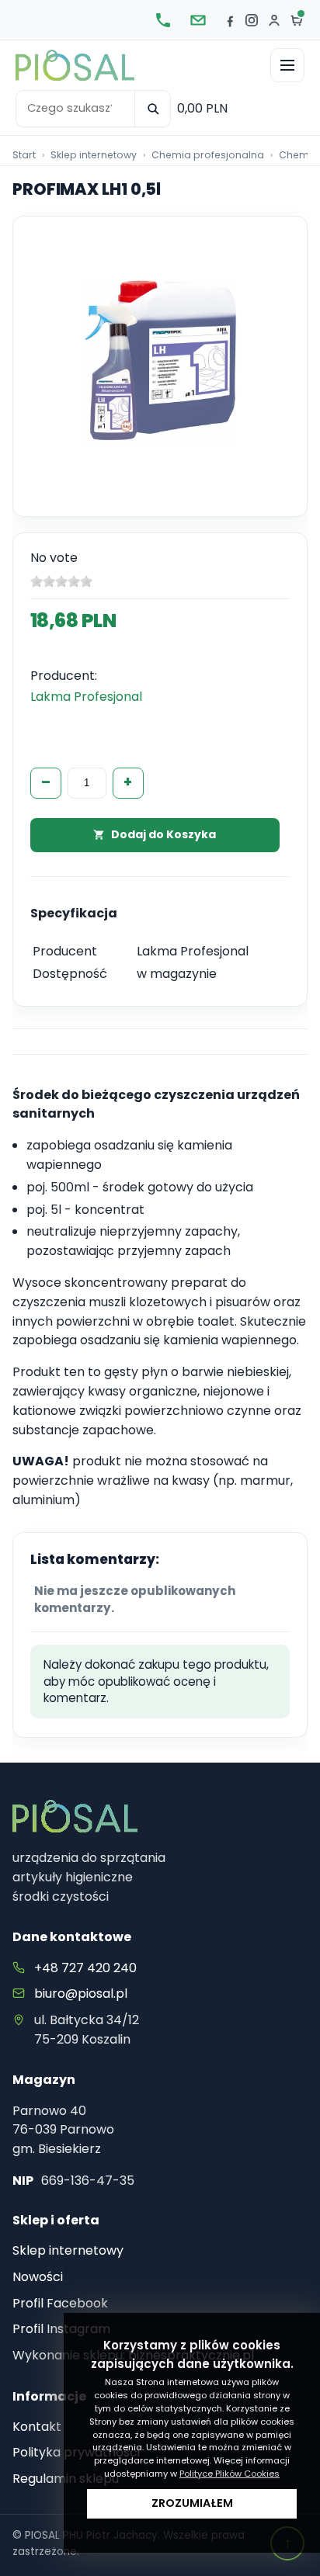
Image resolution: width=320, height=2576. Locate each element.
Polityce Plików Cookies (230, 2474)
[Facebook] (230, 20)
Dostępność (70, 974)
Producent (65, 951)
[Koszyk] (297, 20)
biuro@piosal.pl (81, 1994)
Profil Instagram (61, 2329)
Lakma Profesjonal (86, 697)
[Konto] (274, 20)
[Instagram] (252, 20)
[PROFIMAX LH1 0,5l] (160, 362)
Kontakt (37, 2427)
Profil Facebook (60, 2303)
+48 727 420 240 (85, 1968)
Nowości (38, 2277)
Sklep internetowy (68, 2250)
